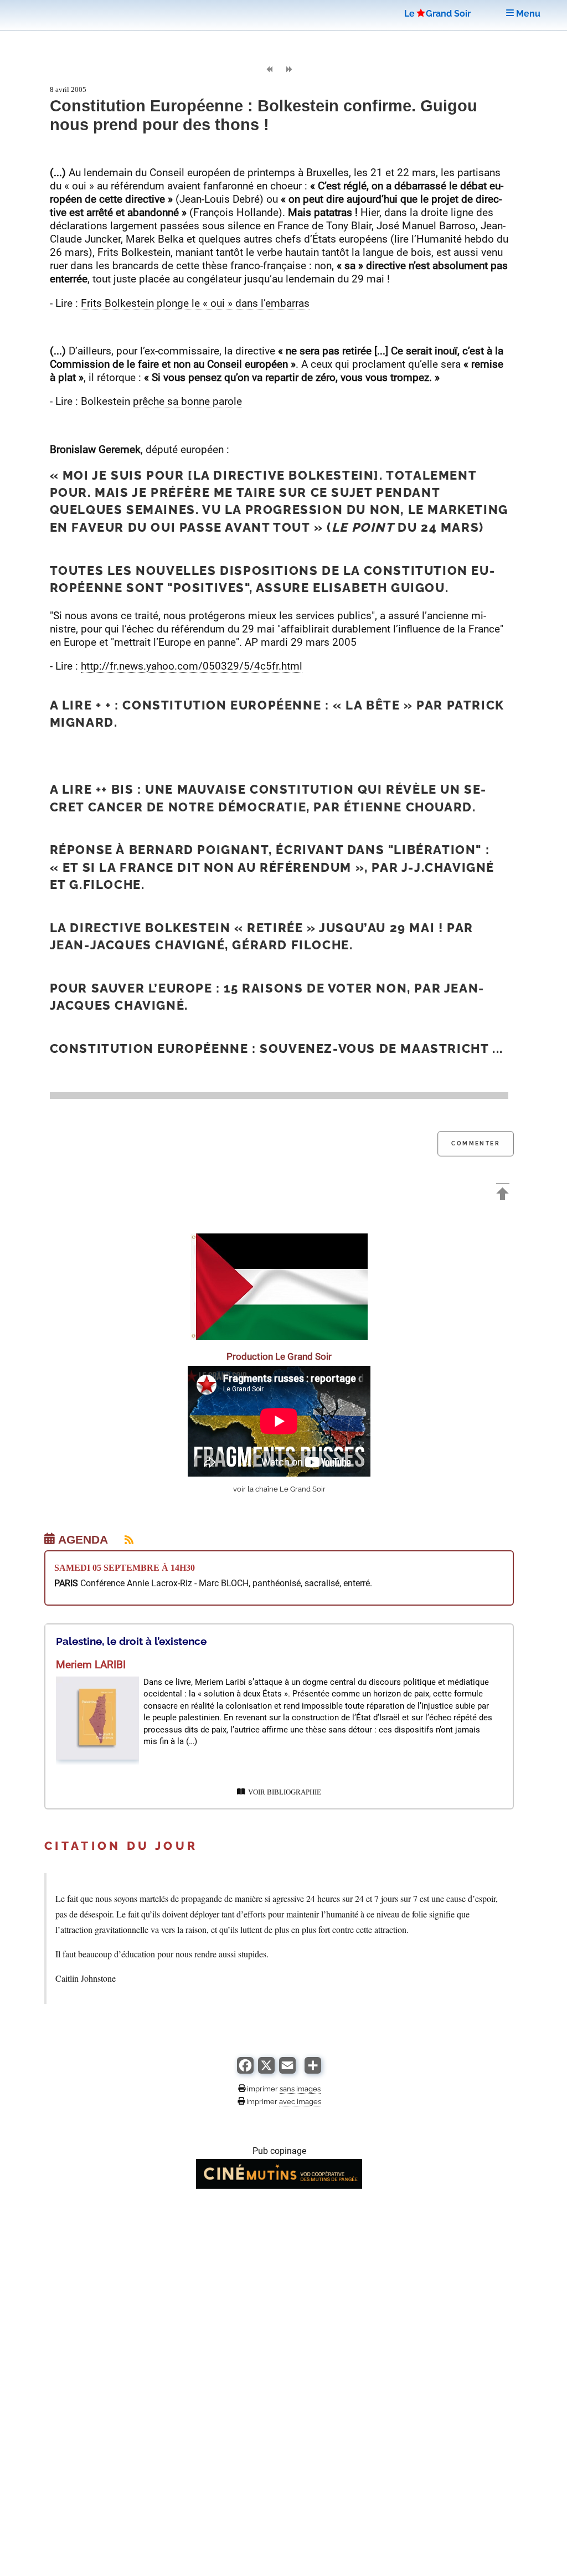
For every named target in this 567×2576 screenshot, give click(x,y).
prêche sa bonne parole (187, 401)
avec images (300, 2101)
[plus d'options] (313, 2071)
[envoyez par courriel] (287, 2071)
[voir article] (97, 1757)
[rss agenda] (122, 1540)
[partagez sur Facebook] (245, 2071)
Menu (527, 14)
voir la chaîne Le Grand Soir (279, 1489)
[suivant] (289, 70)
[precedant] (269, 70)
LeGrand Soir (437, 14)
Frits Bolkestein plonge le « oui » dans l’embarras (195, 303)
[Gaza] (279, 1337)
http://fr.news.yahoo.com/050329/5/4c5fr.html (192, 666)
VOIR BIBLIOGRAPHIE (283, 1792)
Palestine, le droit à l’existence (131, 1641)
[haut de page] (503, 1195)
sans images (300, 2089)
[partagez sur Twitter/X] (266, 2071)
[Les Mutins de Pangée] (279, 2186)
